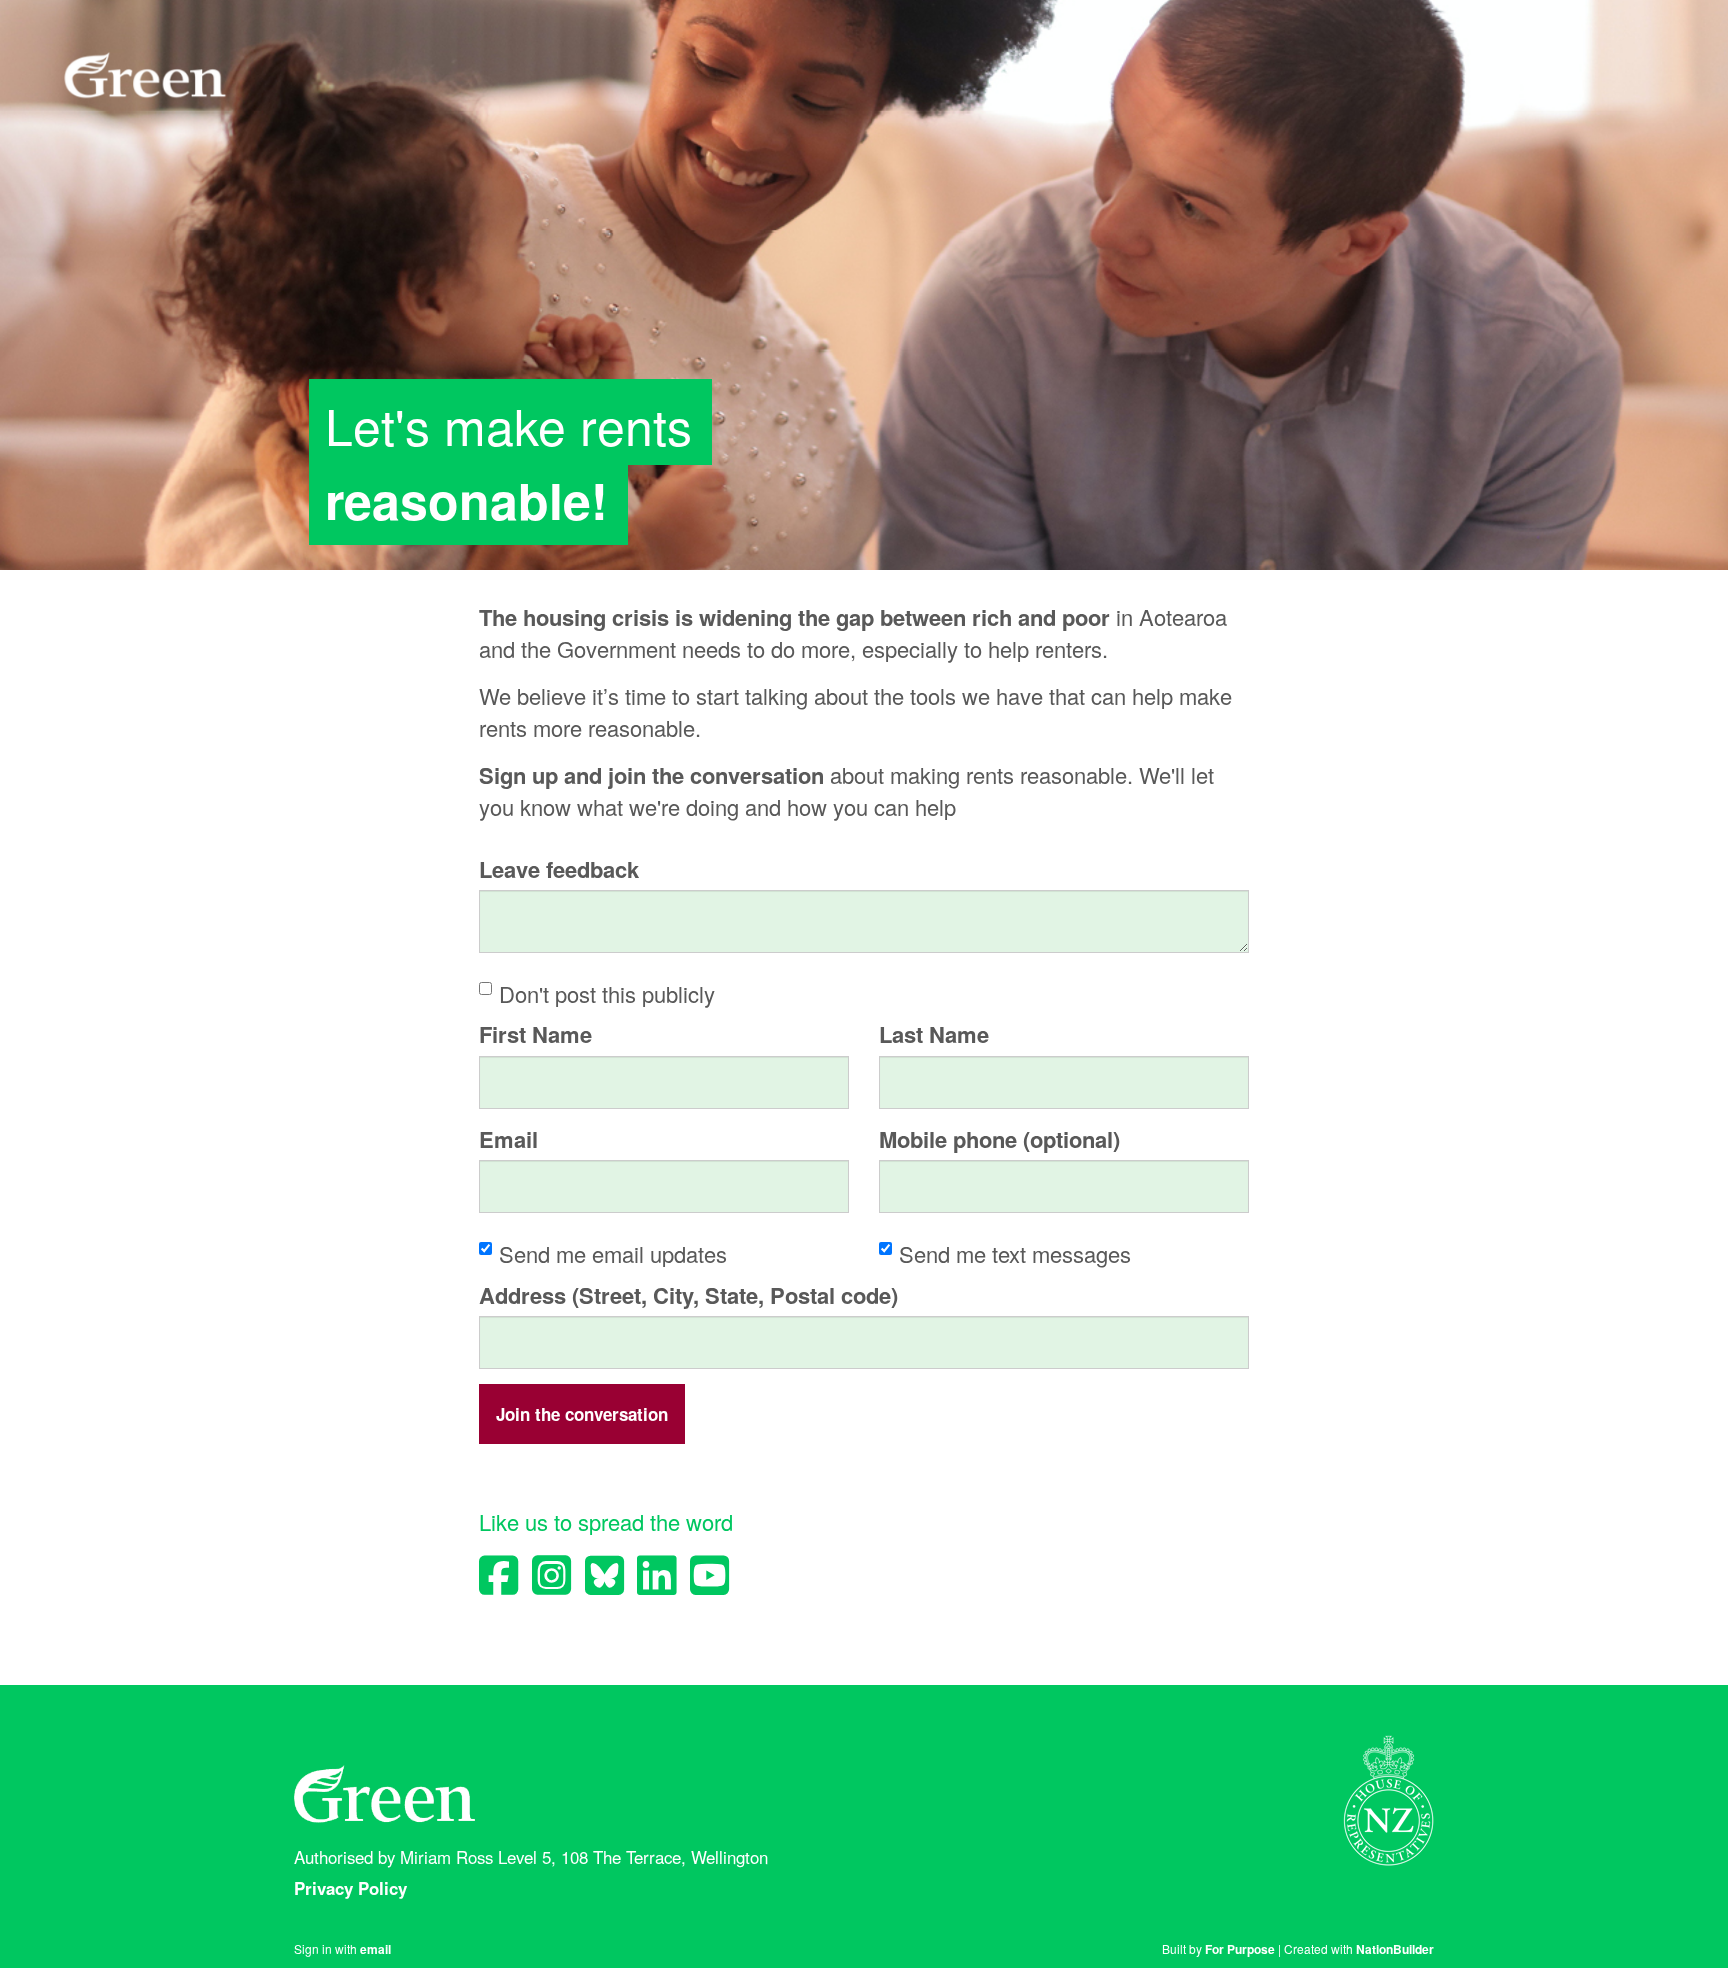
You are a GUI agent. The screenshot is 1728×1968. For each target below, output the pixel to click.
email (375, 1949)
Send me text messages (1015, 1253)
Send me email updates (613, 1253)
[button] (582, 1414)
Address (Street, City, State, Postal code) (688, 1295)
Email (508, 1139)
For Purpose (1240, 1949)
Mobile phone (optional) (999, 1139)
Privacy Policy (353, 1888)
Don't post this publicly (607, 993)
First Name (535, 1034)
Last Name (934, 1034)
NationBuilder (1395, 1949)
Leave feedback (559, 869)
